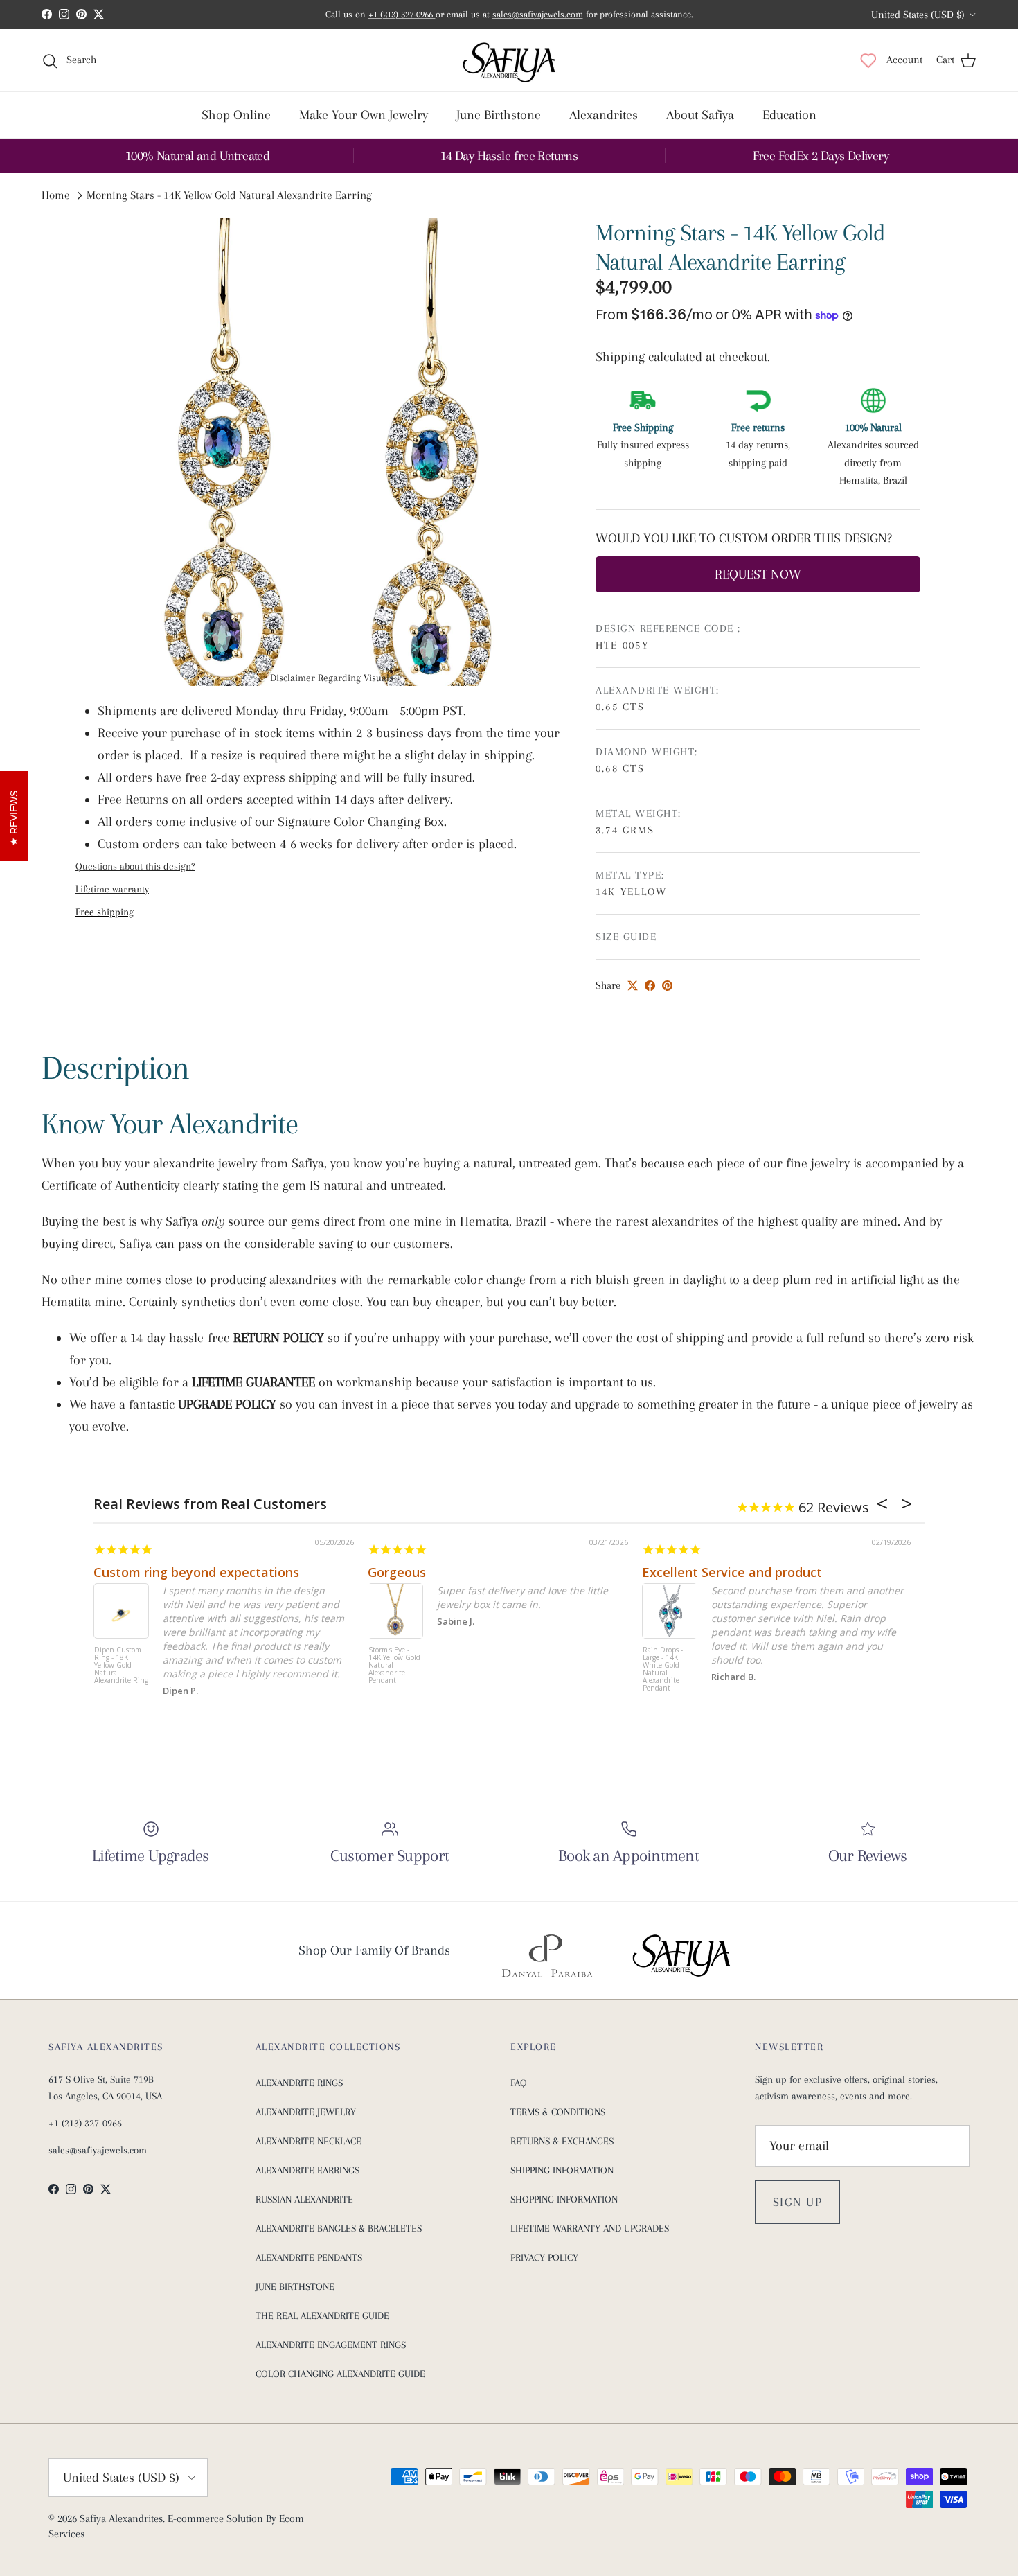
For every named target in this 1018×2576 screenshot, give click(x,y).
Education (789, 115)
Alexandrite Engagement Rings (331, 2345)
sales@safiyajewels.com (538, 14)
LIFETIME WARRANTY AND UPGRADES (590, 2228)
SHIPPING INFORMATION (562, 2170)
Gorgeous (397, 1572)
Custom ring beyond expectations (196, 1572)
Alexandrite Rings (299, 2083)
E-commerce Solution (215, 2518)
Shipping (622, 357)
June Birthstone (499, 115)
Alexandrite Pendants (309, 2257)
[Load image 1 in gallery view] (331, 452)
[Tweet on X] (633, 986)
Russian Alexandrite (304, 2199)
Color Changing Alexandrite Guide (340, 2374)
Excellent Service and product (732, 1572)
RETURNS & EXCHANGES (562, 2141)
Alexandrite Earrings (307, 2170)
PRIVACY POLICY (544, 2257)
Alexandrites (604, 115)
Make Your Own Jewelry (364, 115)
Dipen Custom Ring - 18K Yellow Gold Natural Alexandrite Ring (121, 1666)
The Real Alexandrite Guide (322, 2315)
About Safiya (700, 115)
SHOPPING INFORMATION (564, 2199)
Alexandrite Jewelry (306, 2112)
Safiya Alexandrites (121, 2518)
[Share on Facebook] (650, 986)
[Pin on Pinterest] (667, 986)
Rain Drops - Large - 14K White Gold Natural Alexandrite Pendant (663, 1669)
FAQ (519, 2083)
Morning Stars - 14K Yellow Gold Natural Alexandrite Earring (229, 196)
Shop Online (236, 115)
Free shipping (105, 912)
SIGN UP (797, 2202)
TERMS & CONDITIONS (558, 2112)
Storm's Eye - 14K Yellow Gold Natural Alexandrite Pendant (394, 1666)
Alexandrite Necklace (309, 2141)
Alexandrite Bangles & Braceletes (339, 2228)
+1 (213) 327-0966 (402, 14)
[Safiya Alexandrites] (509, 60)
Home (56, 196)
